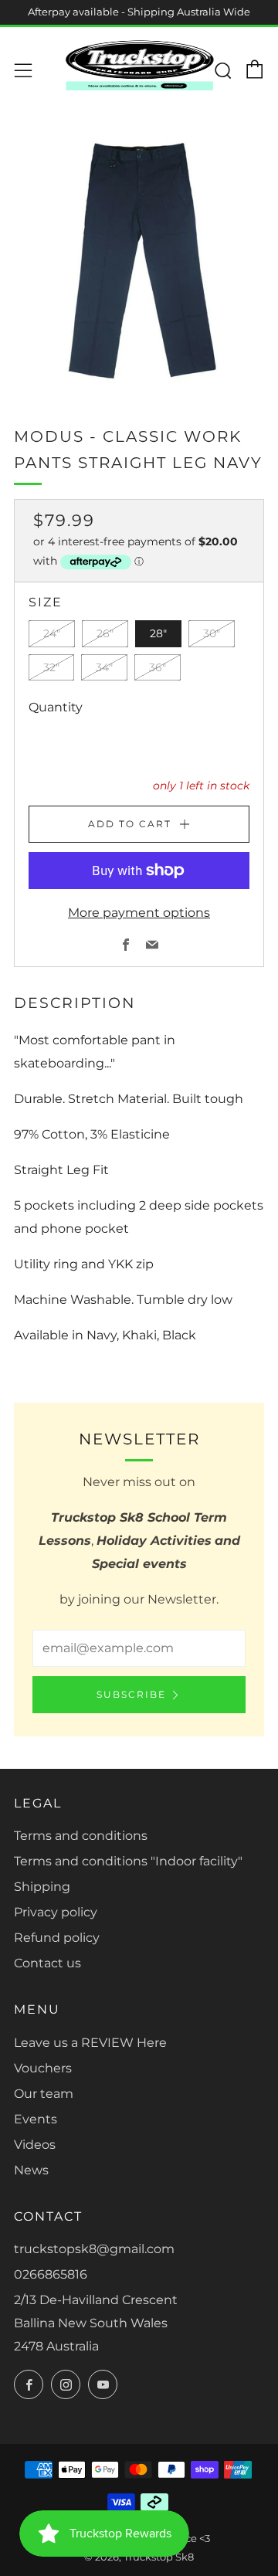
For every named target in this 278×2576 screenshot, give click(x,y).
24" (52, 633)
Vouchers (43, 2068)
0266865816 (51, 2274)
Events (36, 2119)
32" (51, 667)
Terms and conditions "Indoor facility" (128, 1861)
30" (212, 633)
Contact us (47, 1963)
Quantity (56, 707)
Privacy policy (56, 1912)
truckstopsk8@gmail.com (94, 2249)
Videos (35, 2145)
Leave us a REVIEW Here (90, 2043)
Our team (44, 2094)
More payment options (139, 913)
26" (105, 633)
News (31, 2170)
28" (158, 633)
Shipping (42, 1887)
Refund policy (57, 1938)
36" (158, 667)
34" (104, 667)
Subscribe (131, 1694)
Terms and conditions (81, 1836)
